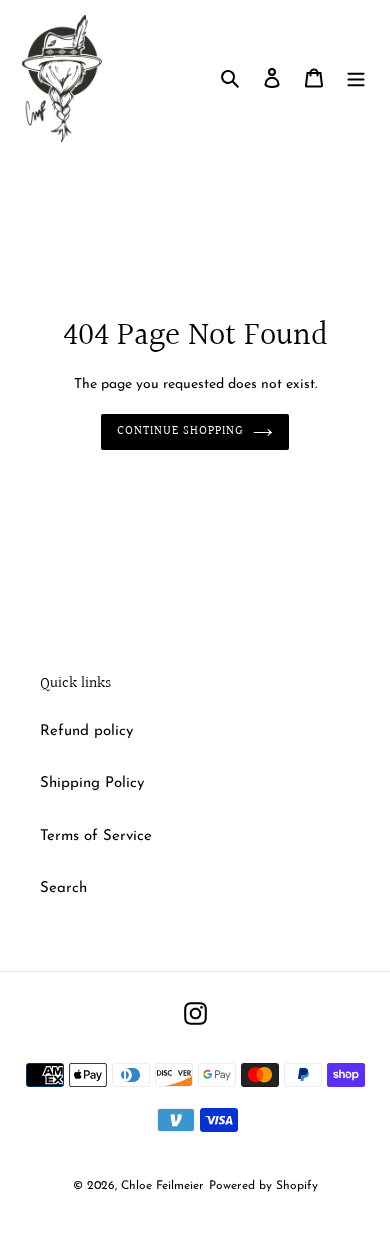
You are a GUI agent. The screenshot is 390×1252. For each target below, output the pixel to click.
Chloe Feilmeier (162, 1186)
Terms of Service (96, 836)
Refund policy (86, 731)
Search (63, 888)
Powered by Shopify (263, 1186)
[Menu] (356, 78)
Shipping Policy (92, 783)
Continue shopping (180, 431)
